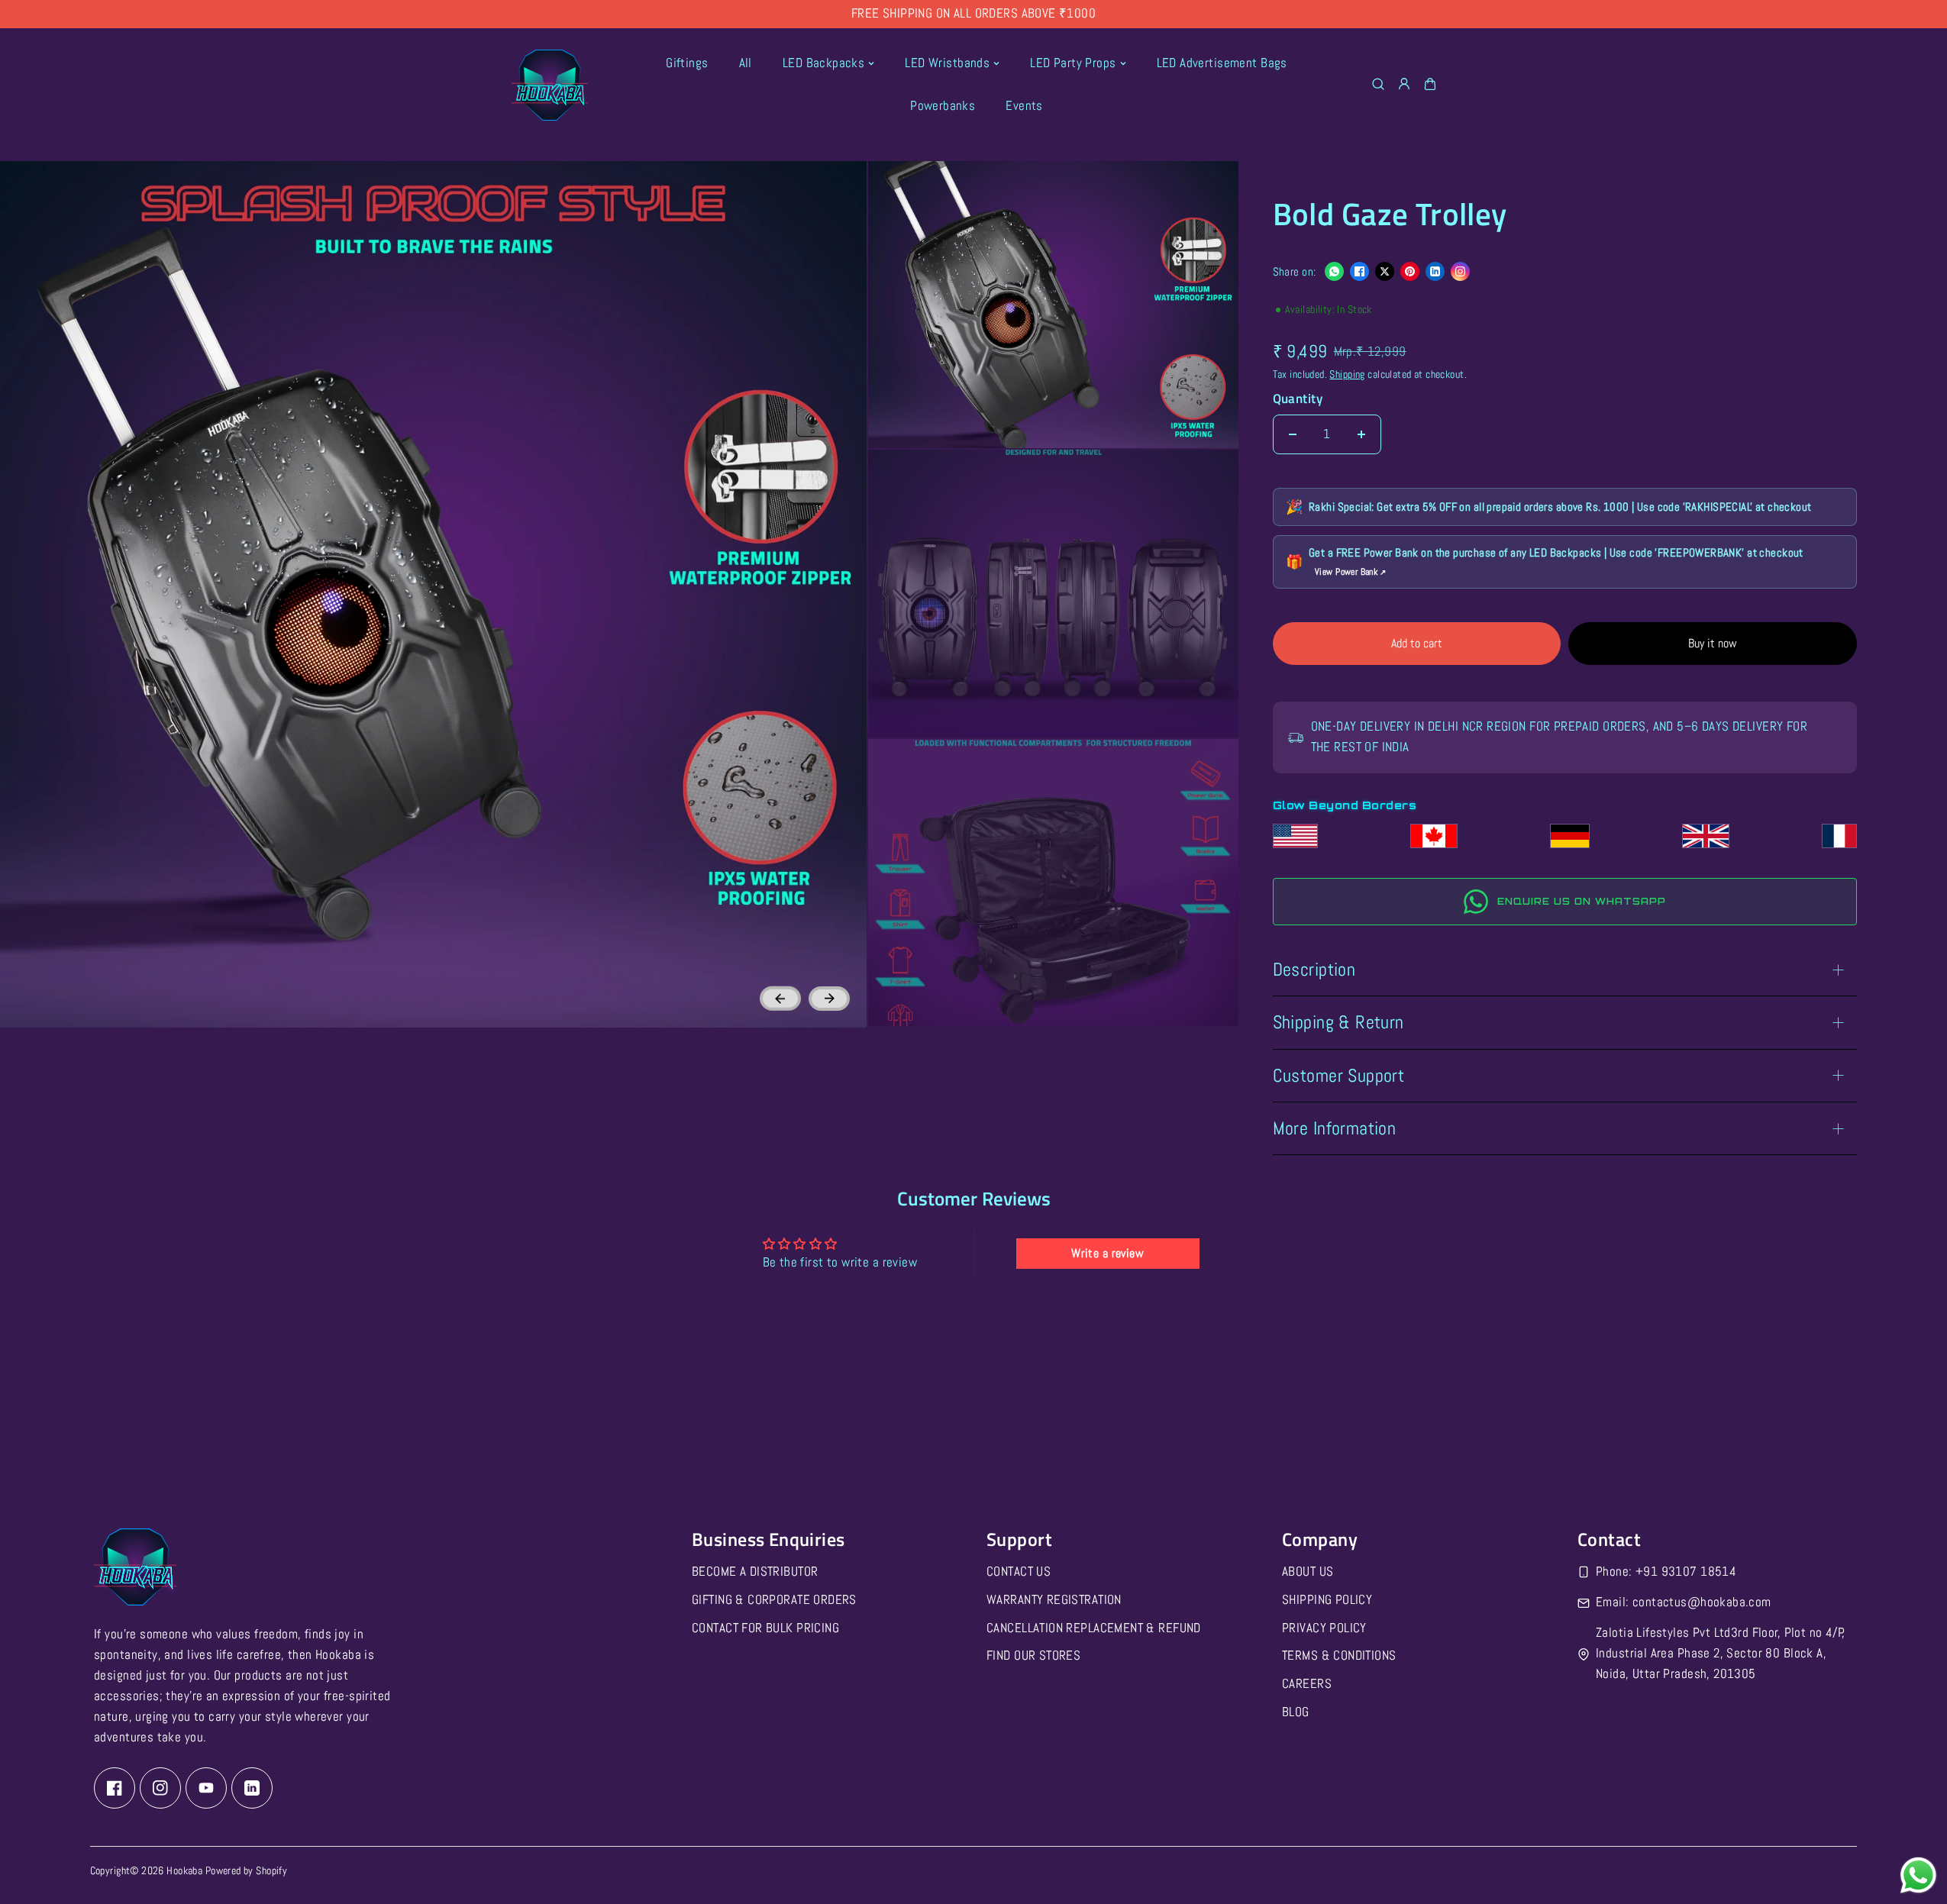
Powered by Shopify (247, 1870)
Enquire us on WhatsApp (1582, 901)
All (746, 63)
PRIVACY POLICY (1324, 1627)
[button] (1430, 85)
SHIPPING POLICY (1327, 1599)
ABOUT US (1308, 1571)
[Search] (1378, 84)
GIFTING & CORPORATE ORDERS (774, 1599)
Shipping (1347, 374)
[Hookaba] (550, 85)
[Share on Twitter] (1385, 271)
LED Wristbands (947, 63)
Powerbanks (943, 106)
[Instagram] (160, 1787)
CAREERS (1307, 1684)
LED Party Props (1073, 63)
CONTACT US (1019, 1571)
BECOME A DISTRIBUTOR (755, 1571)
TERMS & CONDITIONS (1339, 1656)
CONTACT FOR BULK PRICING (765, 1627)
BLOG (1296, 1712)
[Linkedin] (252, 1787)
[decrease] (1293, 434)
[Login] (1404, 84)
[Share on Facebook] (1359, 271)
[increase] (1361, 434)
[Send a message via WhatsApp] (1918, 1875)
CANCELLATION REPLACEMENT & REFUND (1094, 1627)
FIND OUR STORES (1033, 1656)
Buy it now (1713, 643)
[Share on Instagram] (1460, 271)
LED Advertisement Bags (1222, 63)
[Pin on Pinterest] (1410, 271)
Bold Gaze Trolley (1390, 216)
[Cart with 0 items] (1430, 84)
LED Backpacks (823, 63)
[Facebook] (115, 1787)
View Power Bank (1351, 572)
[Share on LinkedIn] (1435, 271)
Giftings (687, 63)
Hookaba (184, 1870)
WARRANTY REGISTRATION (1054, 1599)
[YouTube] (206, 1787)
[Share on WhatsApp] (1334, 271)
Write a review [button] (1107, 1253)
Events (1024, 106)
